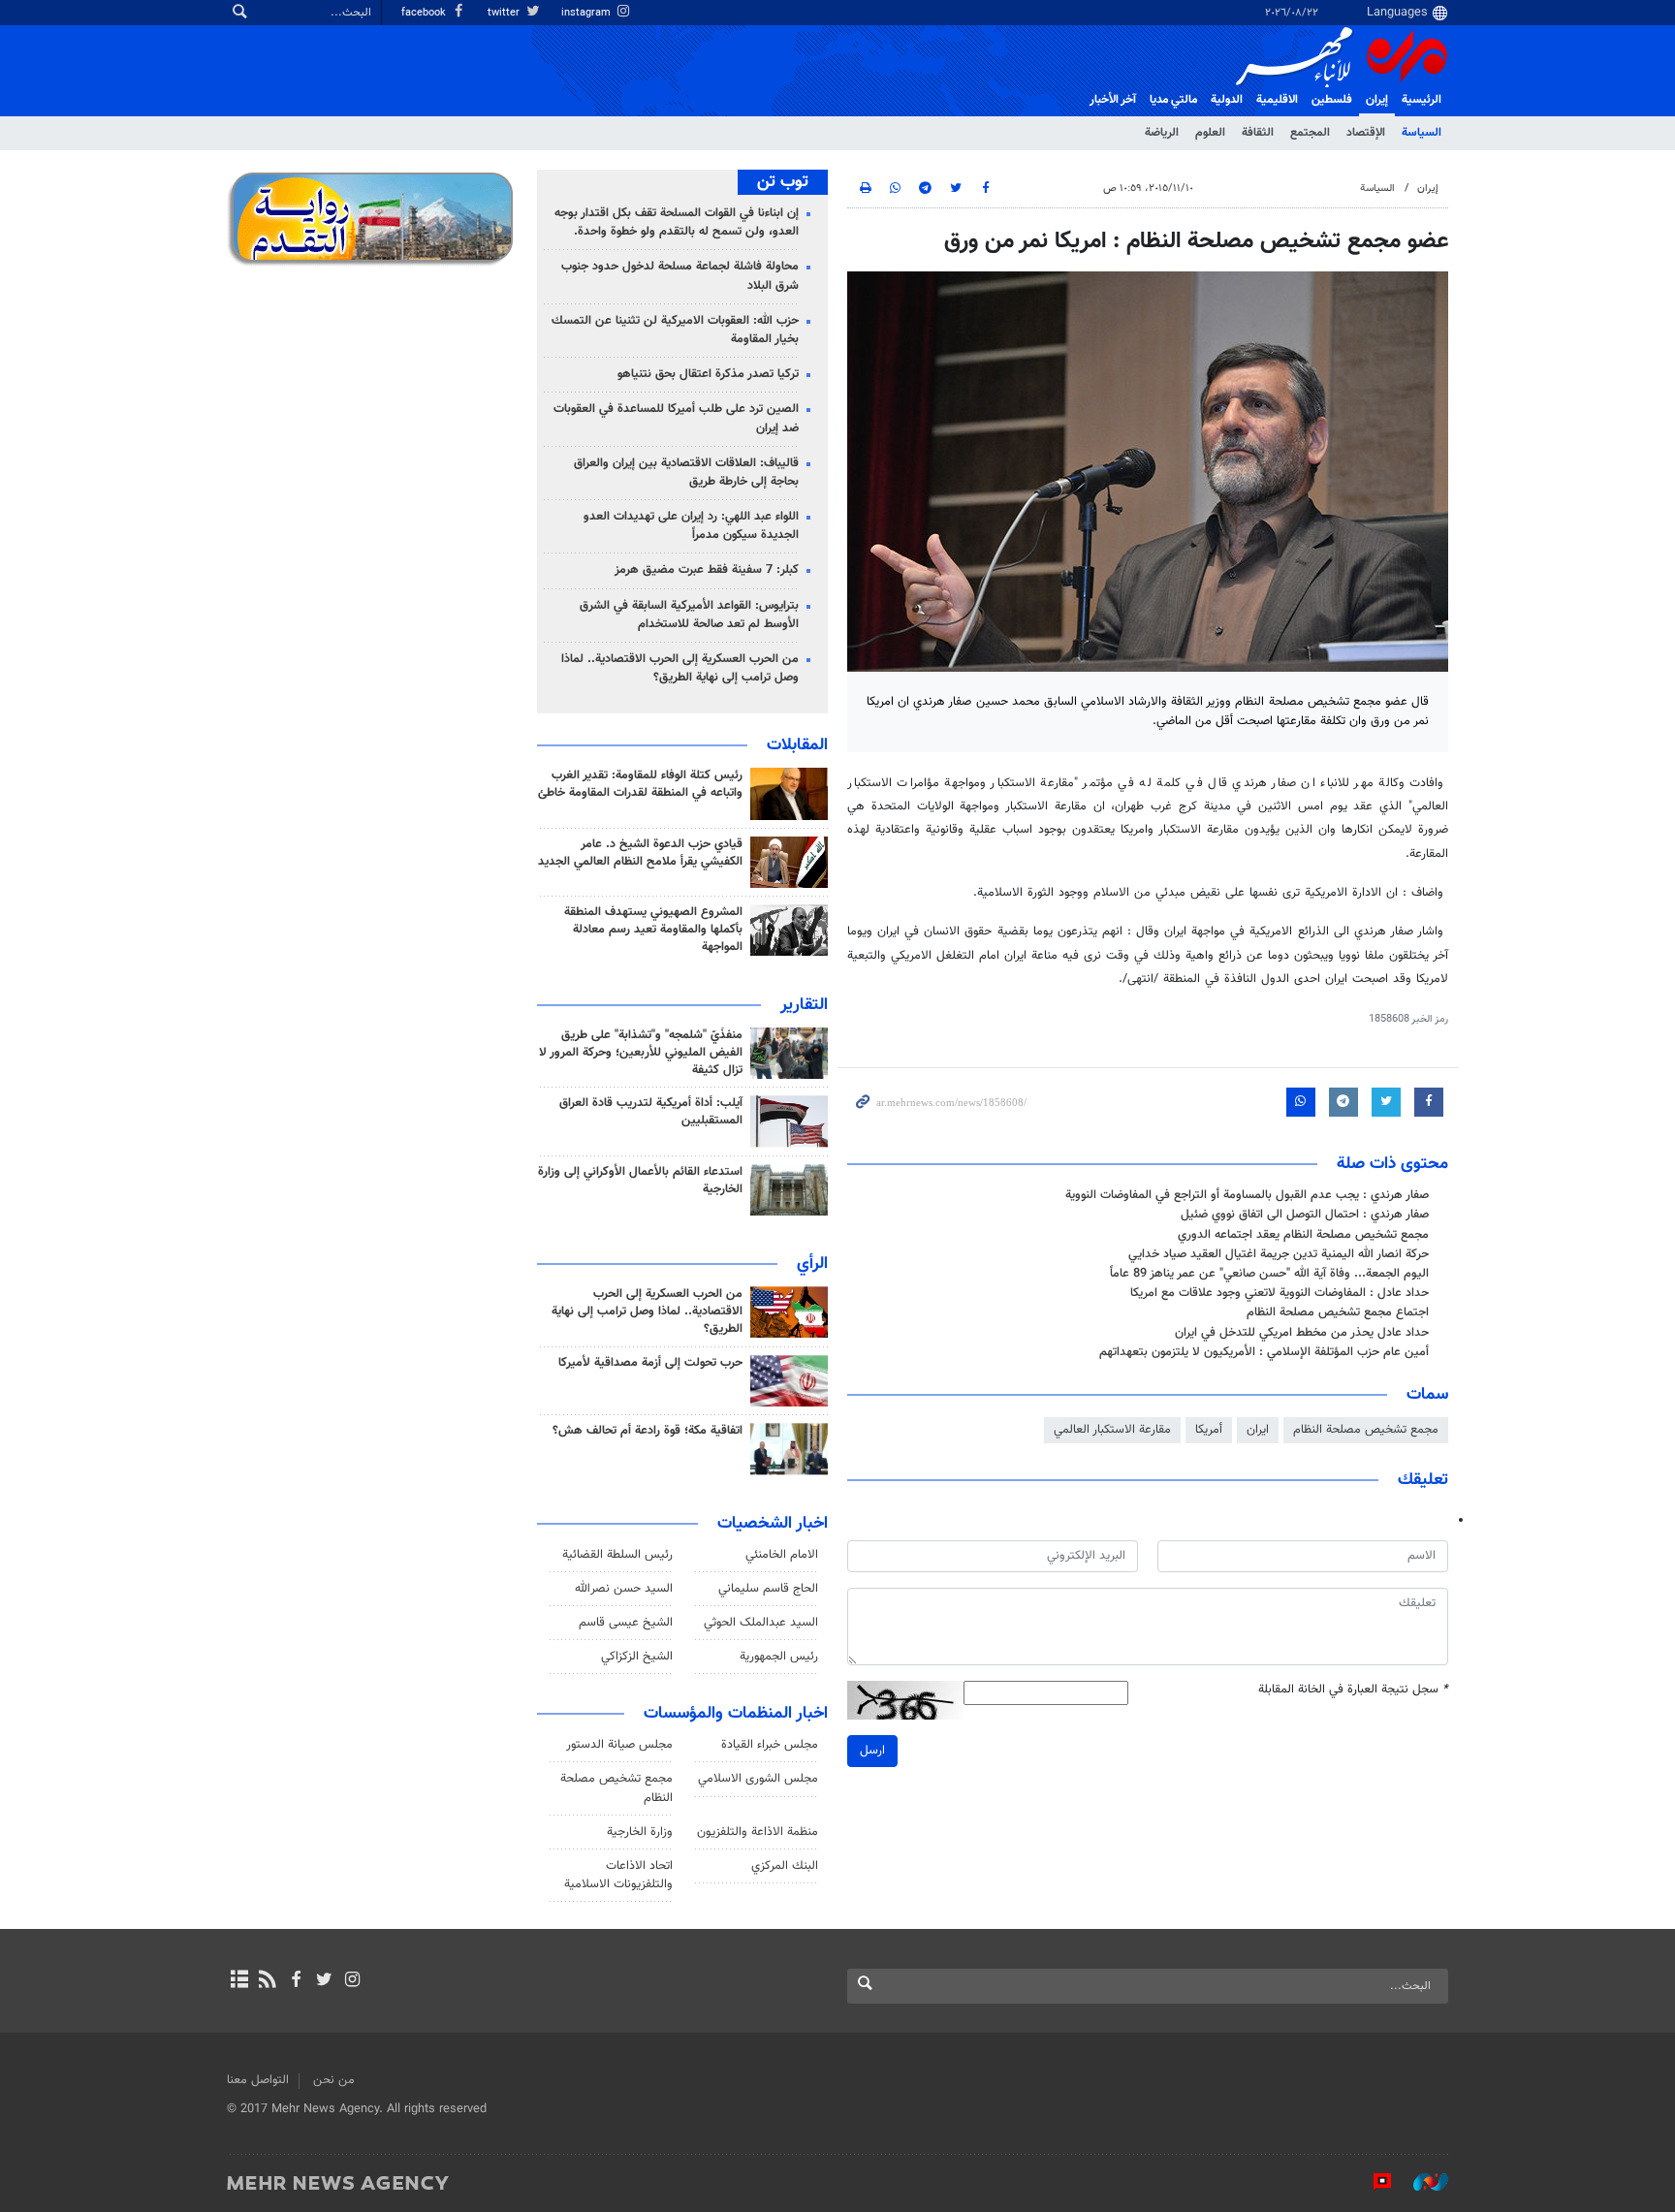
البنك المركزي (785, 1866)
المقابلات (797, 745)
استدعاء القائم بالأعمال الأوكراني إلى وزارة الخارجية (640, 1181)
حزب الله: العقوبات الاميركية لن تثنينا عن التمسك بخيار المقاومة (675, 330)
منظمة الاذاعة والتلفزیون (758, 1832)
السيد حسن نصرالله (624, 1589)
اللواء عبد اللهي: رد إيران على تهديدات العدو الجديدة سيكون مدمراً (691, 526)
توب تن (783, 182)
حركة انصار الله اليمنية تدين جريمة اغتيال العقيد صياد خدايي (1279, 1254)
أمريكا (1209, 1430)
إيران (1377, 100)
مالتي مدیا (1173, 100)
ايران (1258, 1430)
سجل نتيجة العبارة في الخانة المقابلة (1353, 1690)
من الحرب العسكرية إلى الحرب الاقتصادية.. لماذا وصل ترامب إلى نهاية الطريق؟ (680, 668)
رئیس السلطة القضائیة (617, 1555)
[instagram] (352, 1981)
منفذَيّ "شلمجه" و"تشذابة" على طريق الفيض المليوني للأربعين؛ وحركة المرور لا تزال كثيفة (641, 1053)
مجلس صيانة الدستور (619, 1745)
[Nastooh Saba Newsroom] (1421, 2182)
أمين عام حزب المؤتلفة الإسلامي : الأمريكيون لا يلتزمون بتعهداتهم (1264, 1352)
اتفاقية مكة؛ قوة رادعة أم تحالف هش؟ (648, 1431)
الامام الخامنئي (782, 1555)
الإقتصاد (1366, 133)
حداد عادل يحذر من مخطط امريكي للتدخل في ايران (1302, 1333)
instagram (587, 13)
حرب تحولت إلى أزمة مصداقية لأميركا (650, 1363)
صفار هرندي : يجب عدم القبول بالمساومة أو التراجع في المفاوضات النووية (1247, 1195)
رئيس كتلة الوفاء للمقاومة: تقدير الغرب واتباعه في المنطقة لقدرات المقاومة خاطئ (640, 784)
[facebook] (295, 1981)
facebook (425, 13)
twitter (505, 13)
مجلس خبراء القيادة (770, 1745)
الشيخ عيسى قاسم (626, 1623)
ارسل (872, 1751)
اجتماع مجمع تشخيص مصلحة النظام (1338, 1312)
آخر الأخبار (1113, 100)
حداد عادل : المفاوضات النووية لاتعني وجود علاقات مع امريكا (1280, 1293)
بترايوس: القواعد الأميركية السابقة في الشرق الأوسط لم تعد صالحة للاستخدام (689, 615)
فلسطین (1332, 100)
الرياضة (1162, 133)
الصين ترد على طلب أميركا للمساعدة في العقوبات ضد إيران (676, 418)
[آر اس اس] (267, 1981)
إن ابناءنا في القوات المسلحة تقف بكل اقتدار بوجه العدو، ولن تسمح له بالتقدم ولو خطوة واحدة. (677, 222)
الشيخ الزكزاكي (637, 1657)
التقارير (804, 1005)
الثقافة (1258, 133)
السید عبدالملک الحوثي (761, 1623)
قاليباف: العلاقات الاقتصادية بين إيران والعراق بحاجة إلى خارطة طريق (686, 473)
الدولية (1227, 100)
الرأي (812, 1264)
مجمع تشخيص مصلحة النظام (1366, 1430)
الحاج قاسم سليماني (768, 1589)
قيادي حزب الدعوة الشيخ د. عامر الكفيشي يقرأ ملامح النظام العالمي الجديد (640, 853)
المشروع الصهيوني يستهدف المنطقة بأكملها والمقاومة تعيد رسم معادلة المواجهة (653, 930)
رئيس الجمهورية (779, 1657)
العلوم (1210, 133)
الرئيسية (1422, 100)
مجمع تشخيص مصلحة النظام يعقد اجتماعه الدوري (1303, 1235)
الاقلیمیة (1277, 100)
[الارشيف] (239, 1981)
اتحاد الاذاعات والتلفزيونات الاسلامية (618, 1875)
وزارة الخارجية (640, 1832)
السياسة (1422, 133)
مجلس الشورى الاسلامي (758, 1779)
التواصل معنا (258, 2080)
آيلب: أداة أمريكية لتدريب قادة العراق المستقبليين (651, 1112)
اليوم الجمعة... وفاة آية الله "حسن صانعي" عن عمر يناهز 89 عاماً (1269, 1274)
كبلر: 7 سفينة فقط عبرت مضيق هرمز (707, 570)
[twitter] (324, 1981)
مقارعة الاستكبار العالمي (1112, 1430)
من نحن (334, 2080)
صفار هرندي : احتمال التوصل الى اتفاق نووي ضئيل (1305, 1215)
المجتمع (1310, 133)
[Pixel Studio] (1373, 2182)
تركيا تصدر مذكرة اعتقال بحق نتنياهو (708, 374)
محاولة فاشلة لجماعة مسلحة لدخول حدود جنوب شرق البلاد (680, 276)
